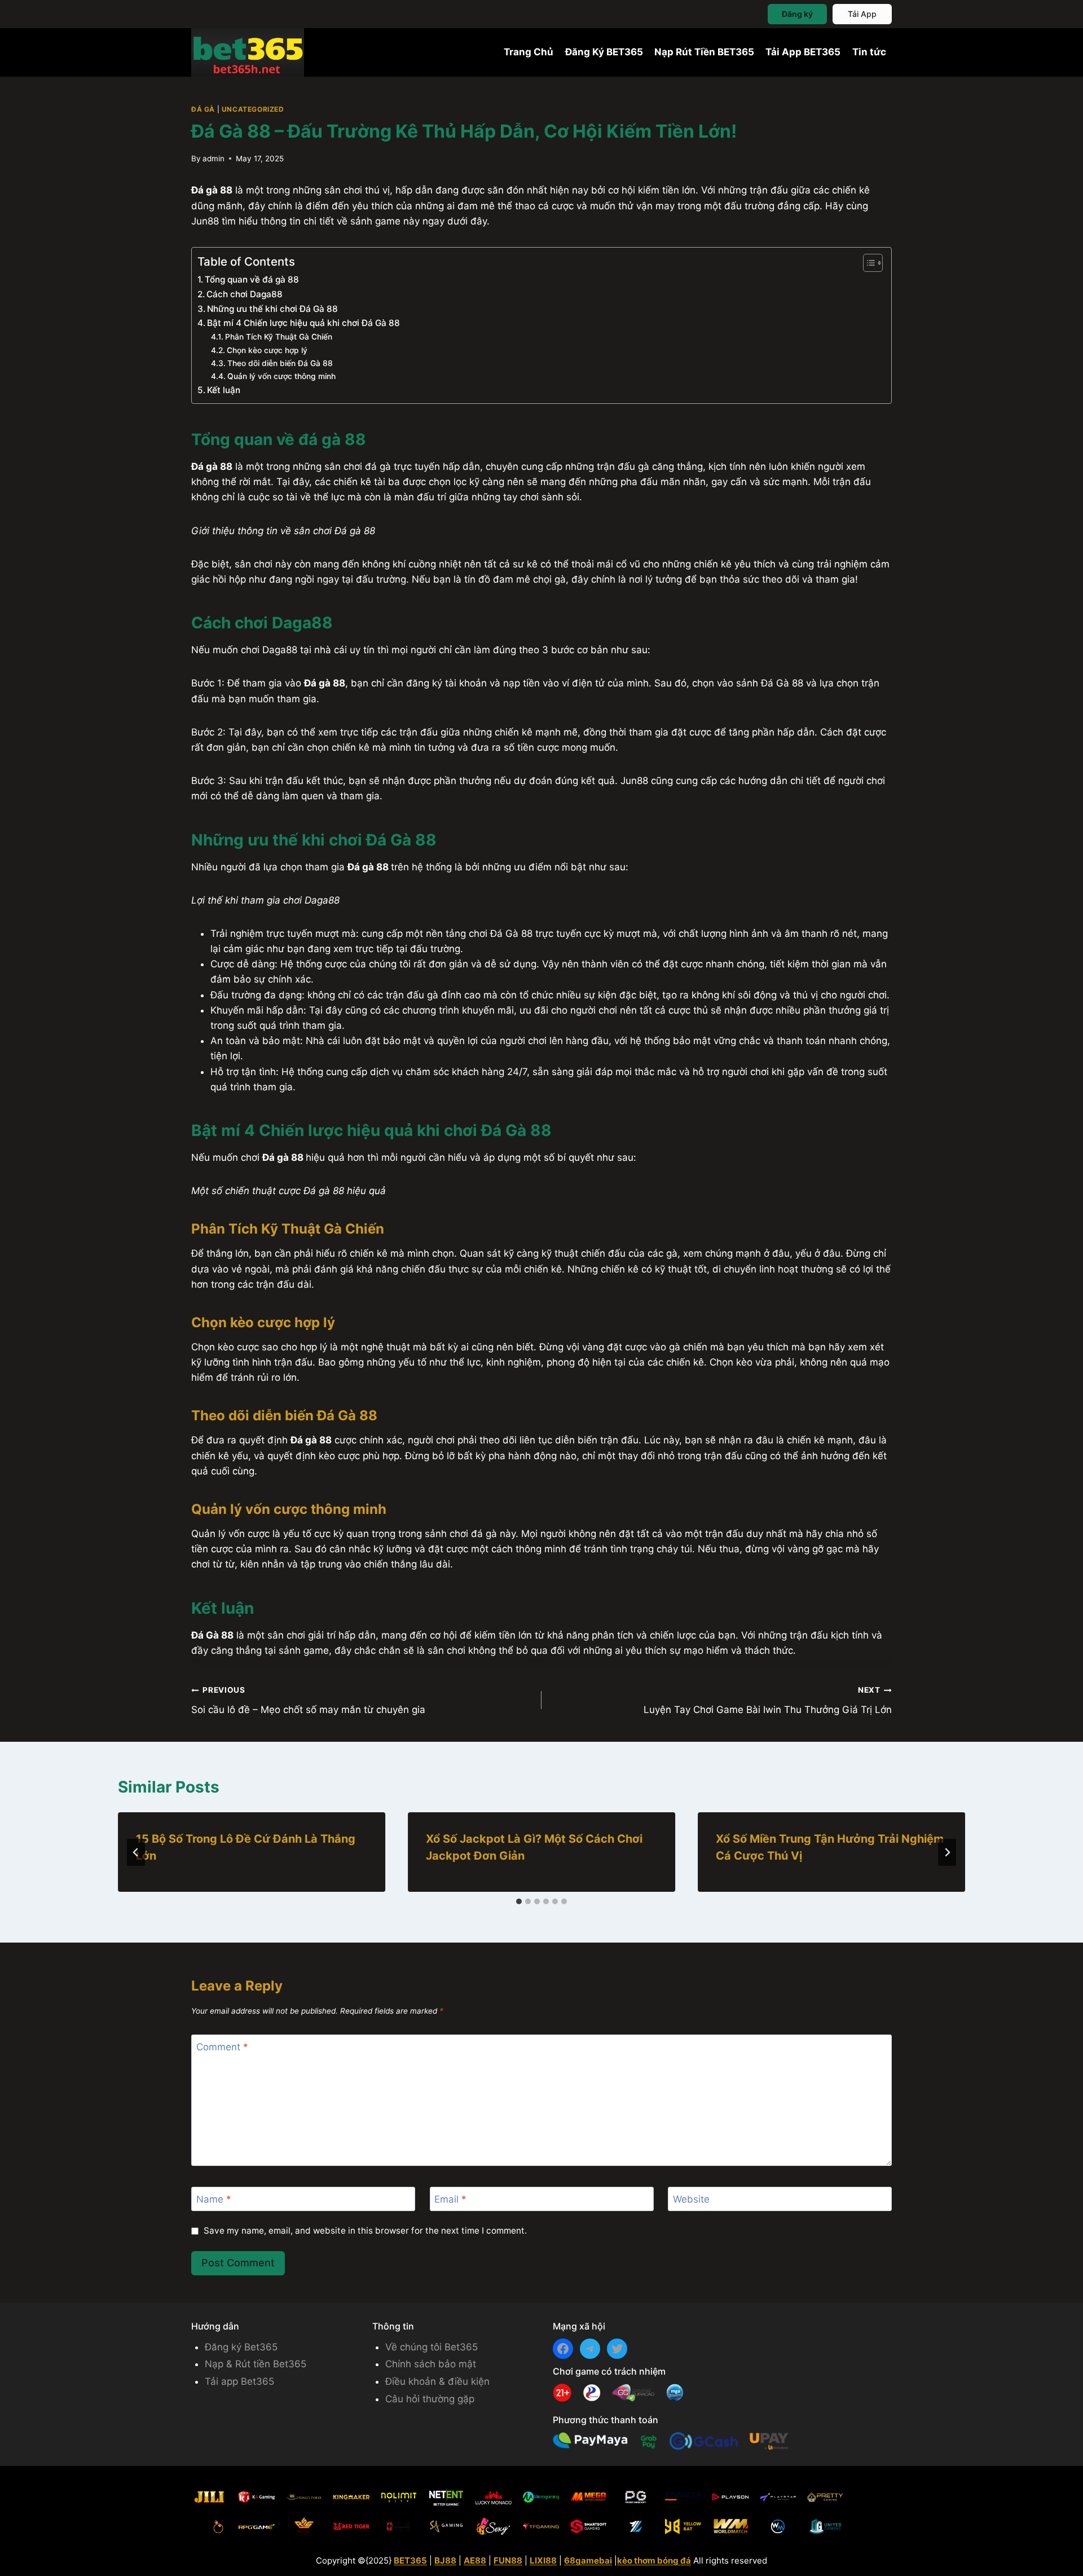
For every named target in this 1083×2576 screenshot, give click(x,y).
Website (691, 2199)
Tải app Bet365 (239, 2381)
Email (450, 2199)
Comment (222, 2047)
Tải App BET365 (803, 52)
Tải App (862, 14)
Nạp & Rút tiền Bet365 (256, 2364)
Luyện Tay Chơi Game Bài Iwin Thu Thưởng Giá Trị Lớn (768, 1700)
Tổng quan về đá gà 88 (253, 279)
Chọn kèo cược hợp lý (267, 350)
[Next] (947, 1852)
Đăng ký (797, 14)
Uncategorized (253, 109)
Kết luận (224, 390)
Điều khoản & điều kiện (437, 2381)
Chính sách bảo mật (431, 2364)
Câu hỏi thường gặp (430, 2399)
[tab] (519, 1901)
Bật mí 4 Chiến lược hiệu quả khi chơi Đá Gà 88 (305, 323)
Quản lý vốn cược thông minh (283, 376)
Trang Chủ (529, 52)
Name (214, 2199)
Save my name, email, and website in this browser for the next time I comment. (365, 2231)
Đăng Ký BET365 (604, 52)
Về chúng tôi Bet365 (432, 2347)
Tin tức (869, 52)
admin (213, 158)
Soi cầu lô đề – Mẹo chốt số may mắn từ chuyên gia (308, 1700)
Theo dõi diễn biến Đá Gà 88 (280, 363)
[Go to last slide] (136, 1852)
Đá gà (203, 109)
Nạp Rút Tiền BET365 (704, 52)
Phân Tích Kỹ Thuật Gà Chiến (279, 337)
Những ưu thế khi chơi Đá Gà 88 (274, 309)
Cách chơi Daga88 (246, 294)
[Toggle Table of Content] (867, 263)
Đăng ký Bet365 (241, 2347)
